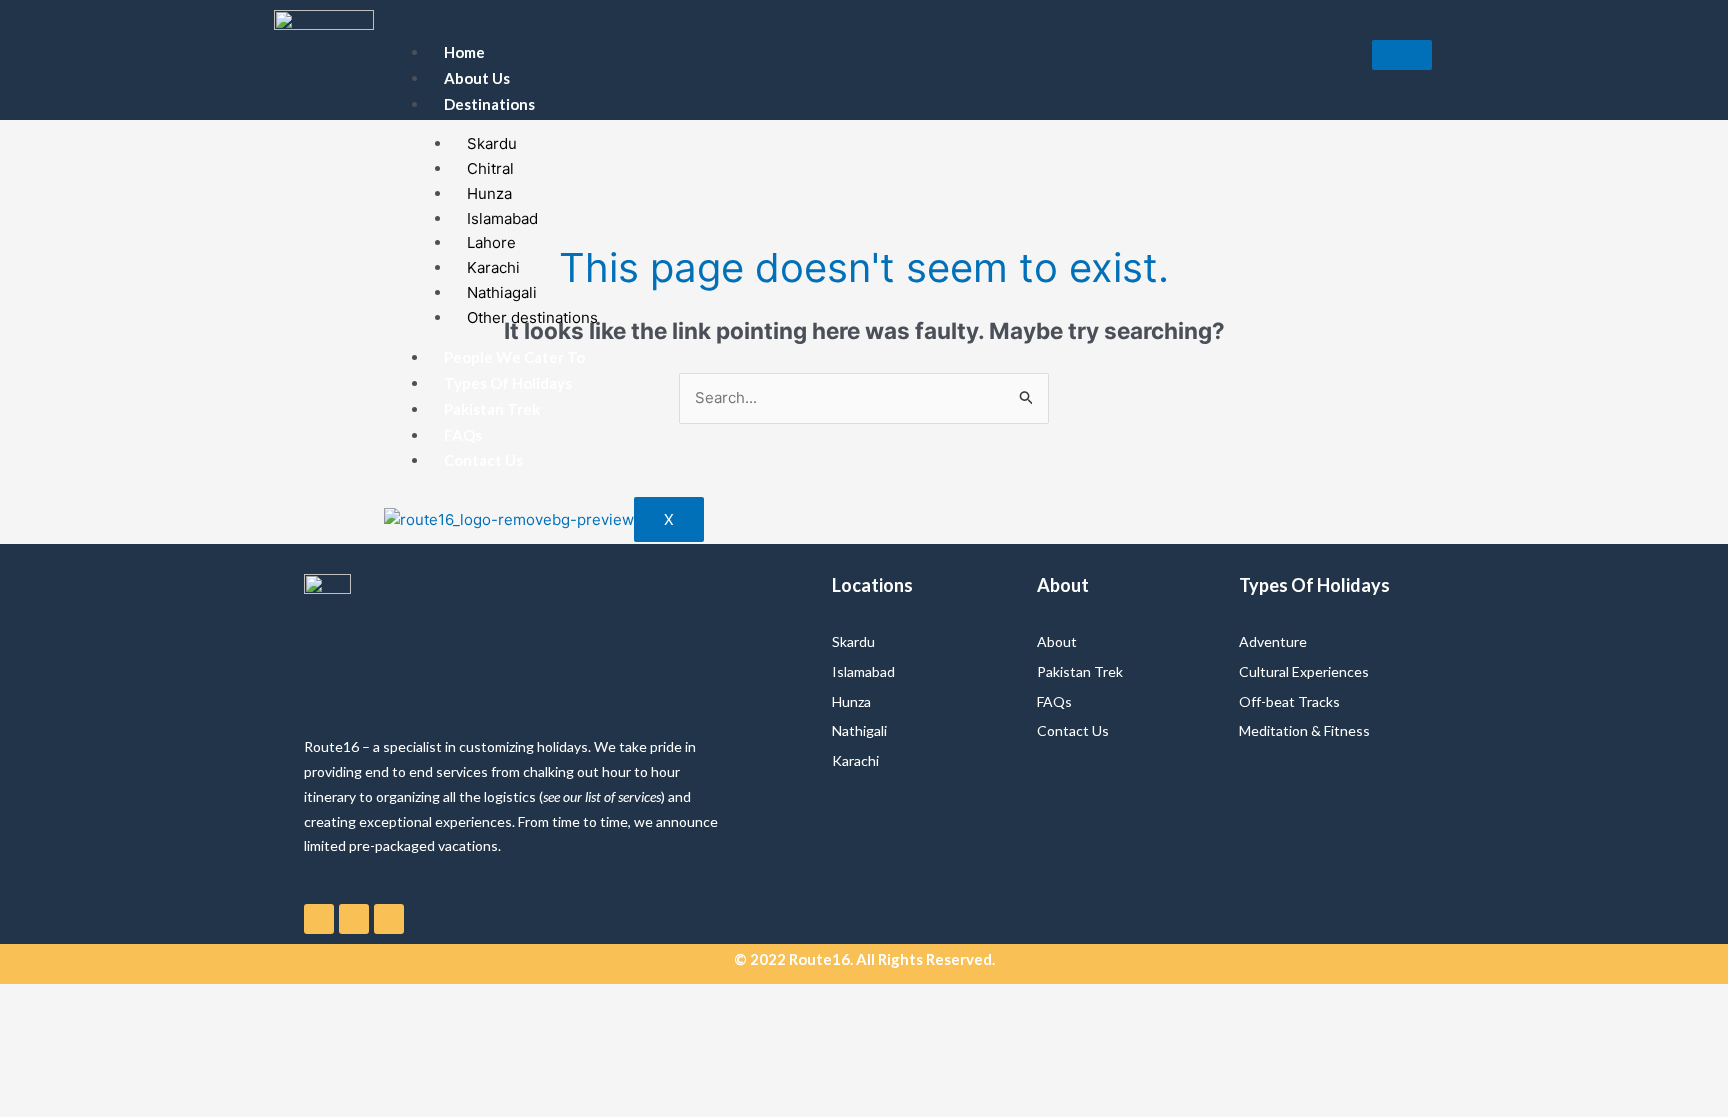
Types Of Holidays (508, 383)
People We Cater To (514, 357)
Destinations (489, 104)
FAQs (463, 435)
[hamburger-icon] (1402, 55)
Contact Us (483, 460)
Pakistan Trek (492, 409)
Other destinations (532, 317)
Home (464, 52)
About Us (477, 78)
